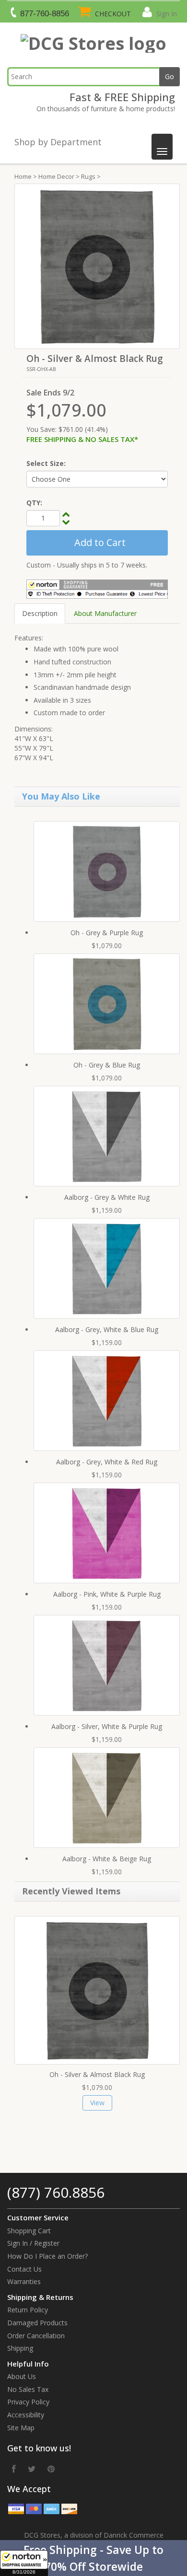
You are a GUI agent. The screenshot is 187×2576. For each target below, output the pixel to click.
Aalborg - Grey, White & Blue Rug (107, 1329)
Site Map (21, 2428)
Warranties (24, 2281)
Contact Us (24, 2269)
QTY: (34, 503)
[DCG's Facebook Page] (14, 2469)
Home (23, 176)
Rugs (88, 176)
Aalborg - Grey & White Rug (107, 1197)
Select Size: (46, 463)
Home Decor (56, 176)
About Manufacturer (105, 613)
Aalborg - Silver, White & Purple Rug (107, 1726)
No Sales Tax (28, 2389)
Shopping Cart (29, 2231)
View (97, 2103)
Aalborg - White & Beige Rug (107, 1859)
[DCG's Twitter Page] (32, 2469)
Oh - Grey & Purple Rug (107, 933)
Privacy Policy (28, 2402)
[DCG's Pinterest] (51, 2469)
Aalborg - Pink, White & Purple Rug (107, 1594)
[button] (93, 2558)
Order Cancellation (36, 2336)
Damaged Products (37, 2323)
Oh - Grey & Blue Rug (107, 1065)
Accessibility (26, 2415)
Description (40, 613)
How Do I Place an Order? (47, 2256)
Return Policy (28, 2310)
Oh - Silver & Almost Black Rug (97, 2074)
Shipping (20, 2348)
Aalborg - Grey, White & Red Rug (107, 1462)
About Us (22, 2376)
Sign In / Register (33, 2243)
